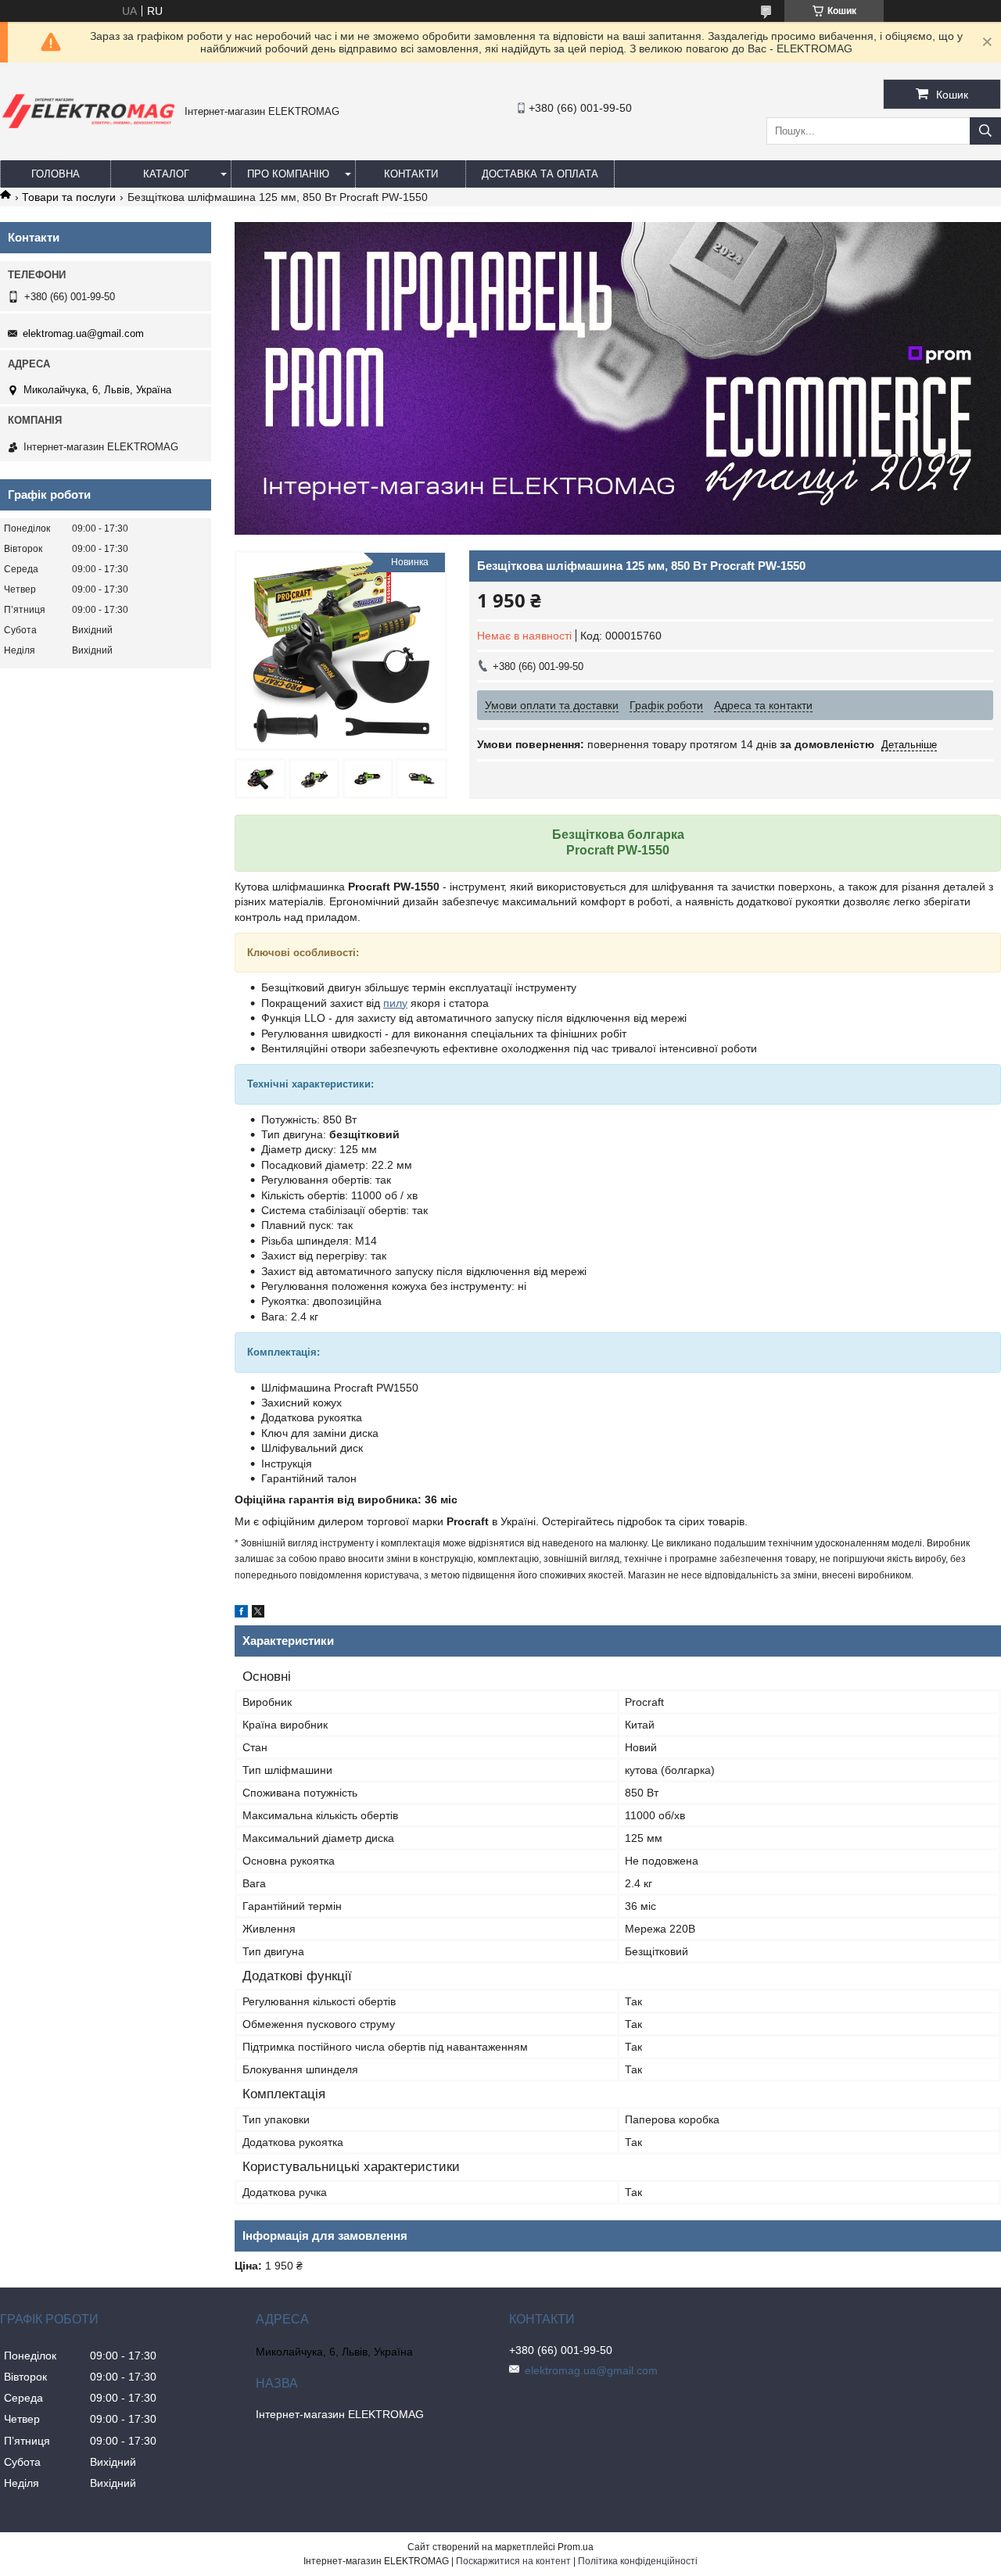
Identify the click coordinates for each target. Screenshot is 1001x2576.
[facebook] (241, 1614)
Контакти (411, 174)
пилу (395, 1003)
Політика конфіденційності (638, 2561)
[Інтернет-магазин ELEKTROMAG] (88, 131)
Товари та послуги (69, 197)
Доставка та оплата (540, 174)
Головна (56, 174)
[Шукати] (985, 131)
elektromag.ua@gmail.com (83, 333)
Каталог (166, 174)
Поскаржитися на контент (513, 2561)
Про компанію (288, 174)
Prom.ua (576, 2547)
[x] (258, 1614)
